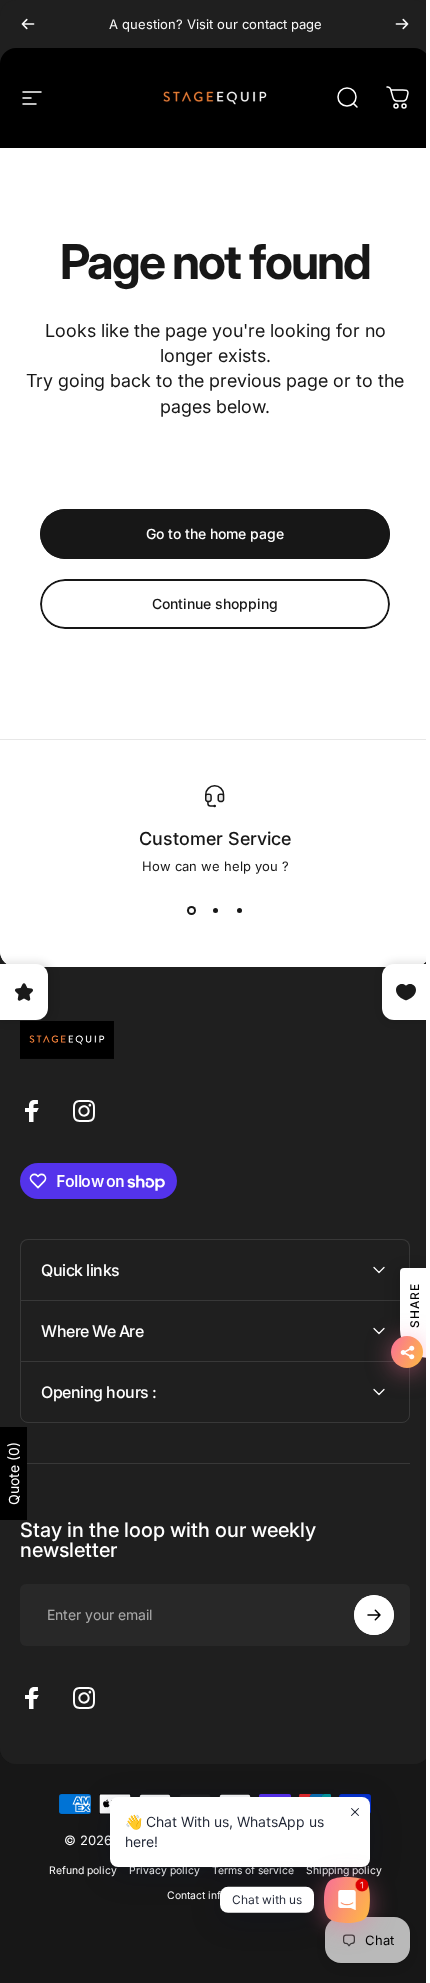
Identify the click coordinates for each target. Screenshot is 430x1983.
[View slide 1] (191, 910)
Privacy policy (156, 1870)
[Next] (402, 24)
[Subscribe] (359, 1615)
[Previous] (28, 24)
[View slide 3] (239, 910)
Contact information (207, 1895)
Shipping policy (336, 1870)
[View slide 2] (215, 910)
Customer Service (215, 838)
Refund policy (75, 1870)
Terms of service (245, 1870)
